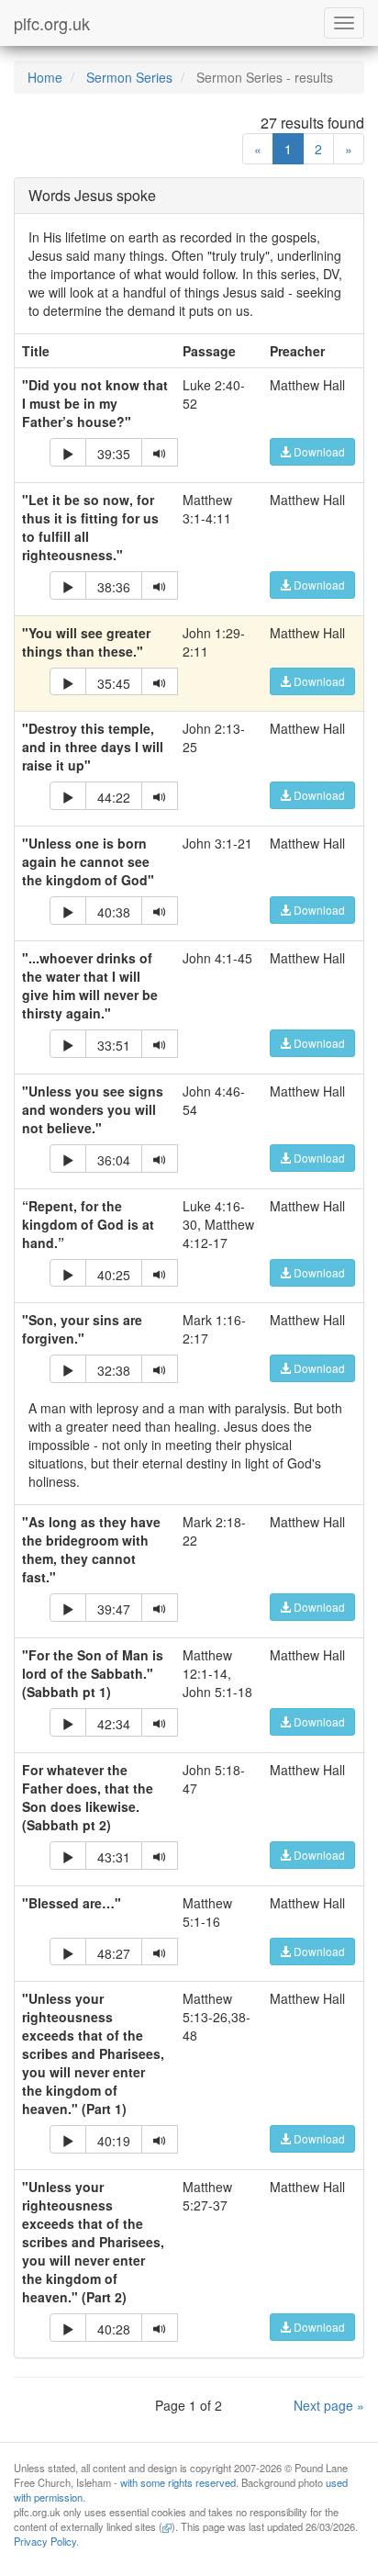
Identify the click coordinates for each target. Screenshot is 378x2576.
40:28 (114, 2329)
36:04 (114, 1160)
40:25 (114, 1275)
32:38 (114, 1370)
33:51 (114, 1045)
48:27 (114, 1953)
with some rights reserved (178, 2482)
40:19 (114, 2141)
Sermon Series (129, 77)
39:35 (114, 454)
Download (318, 451)
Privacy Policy (45, 2541)
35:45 (114, 683)
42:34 (114, 1724)
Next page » (329, 2405)
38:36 (114, 587)
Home (45, 77)
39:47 (114, 1609)
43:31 (114, 1857)
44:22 (114, 797)
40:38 (114, 912)
